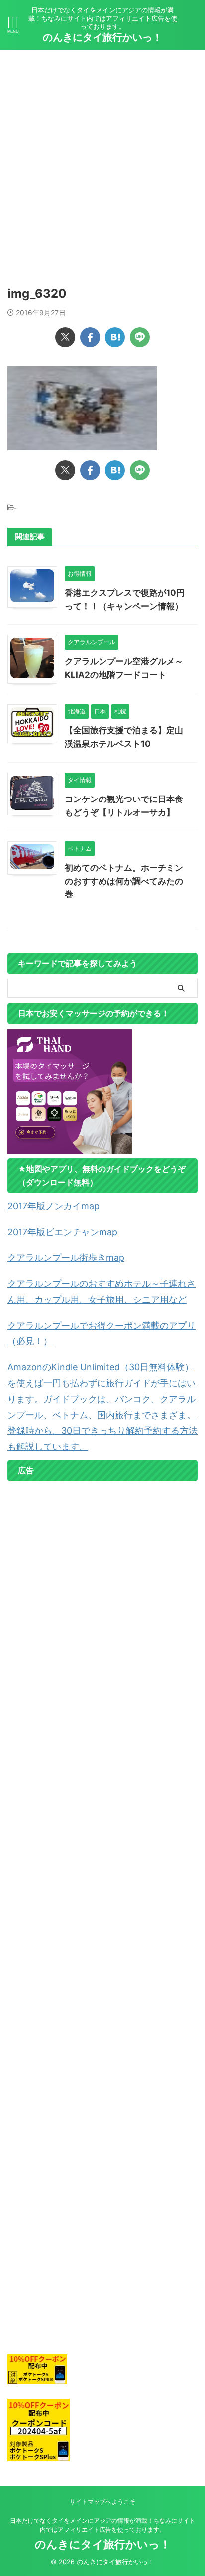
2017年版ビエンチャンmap (62, 1232)
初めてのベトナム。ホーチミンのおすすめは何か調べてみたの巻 (124, 881)
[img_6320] (115, 337)
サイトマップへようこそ (102, 2502)
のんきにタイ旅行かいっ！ (102, 37)
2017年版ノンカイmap (53, 1206)
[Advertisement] (102, 157)
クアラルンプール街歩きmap (66, 1258)
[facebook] (90, 337)
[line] (140, 337)
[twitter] (65, 337)
